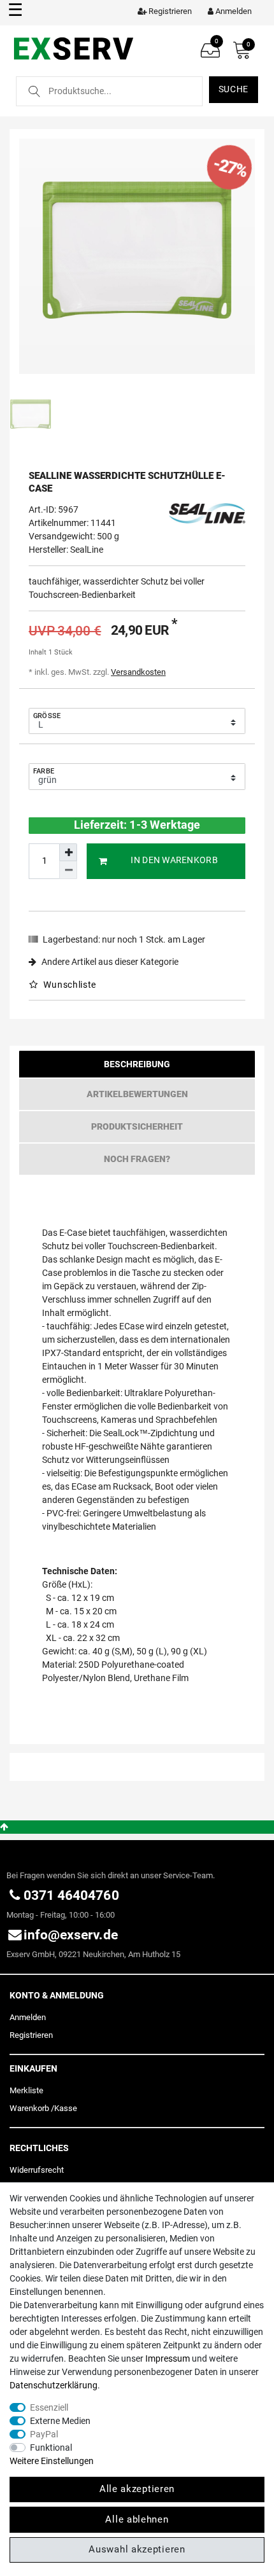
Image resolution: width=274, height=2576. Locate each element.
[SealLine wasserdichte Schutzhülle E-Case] (137, 256)
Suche (234, 89)
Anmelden (28, 2017)
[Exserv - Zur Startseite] (75, 48)
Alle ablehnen (137, 2519)
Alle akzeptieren (137, 2489)
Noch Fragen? (137, 1159)
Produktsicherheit (137, 1126)
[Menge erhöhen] (68, 852)
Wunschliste (69, 985)
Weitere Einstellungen (52, 2461)
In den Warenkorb (174, 860)
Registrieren (31, 2035)
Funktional (51, 2448)
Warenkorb (29, 2108)
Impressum (168, 2358)
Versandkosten (138, 672)
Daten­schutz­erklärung (54, 2385)
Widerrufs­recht (37, 2170)
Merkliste (26, 2090)
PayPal (44, 2434)
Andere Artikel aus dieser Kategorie (109, 962)
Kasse (66, 2108)
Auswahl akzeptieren (137, 2549)
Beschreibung (137, 1064)
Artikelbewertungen (137, 1094)
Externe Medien (60, 2421)
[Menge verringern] (68, 870)
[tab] (137, 1067)
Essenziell (49, 2407)
